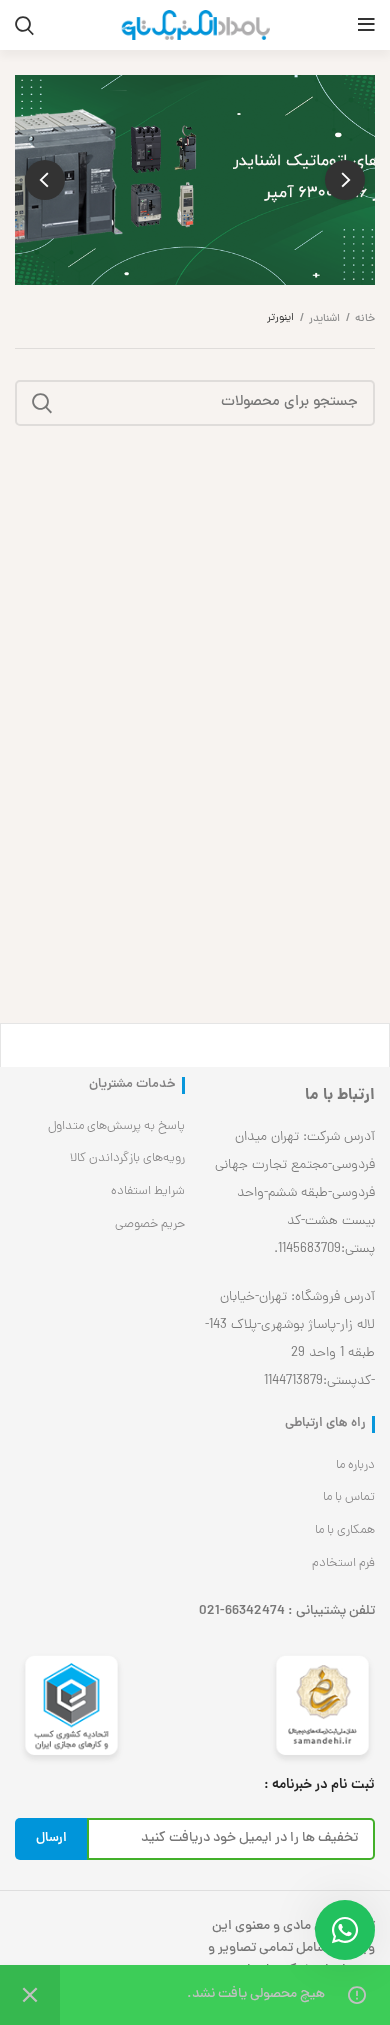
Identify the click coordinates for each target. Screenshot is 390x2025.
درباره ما (355, 1465)
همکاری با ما (345, 1530)
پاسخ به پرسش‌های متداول (116, 1126)
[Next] (45, 180)
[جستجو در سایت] (42, 403)
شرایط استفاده (148, 1191)
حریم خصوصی (150, 1224)
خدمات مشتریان (132, 1085)
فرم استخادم (343, 1563)
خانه (365, 318)
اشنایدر (324, 318)
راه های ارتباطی (325, 1424)
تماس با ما (349, 1497)
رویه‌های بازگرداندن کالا (127, 1158)
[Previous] (345, 180)
